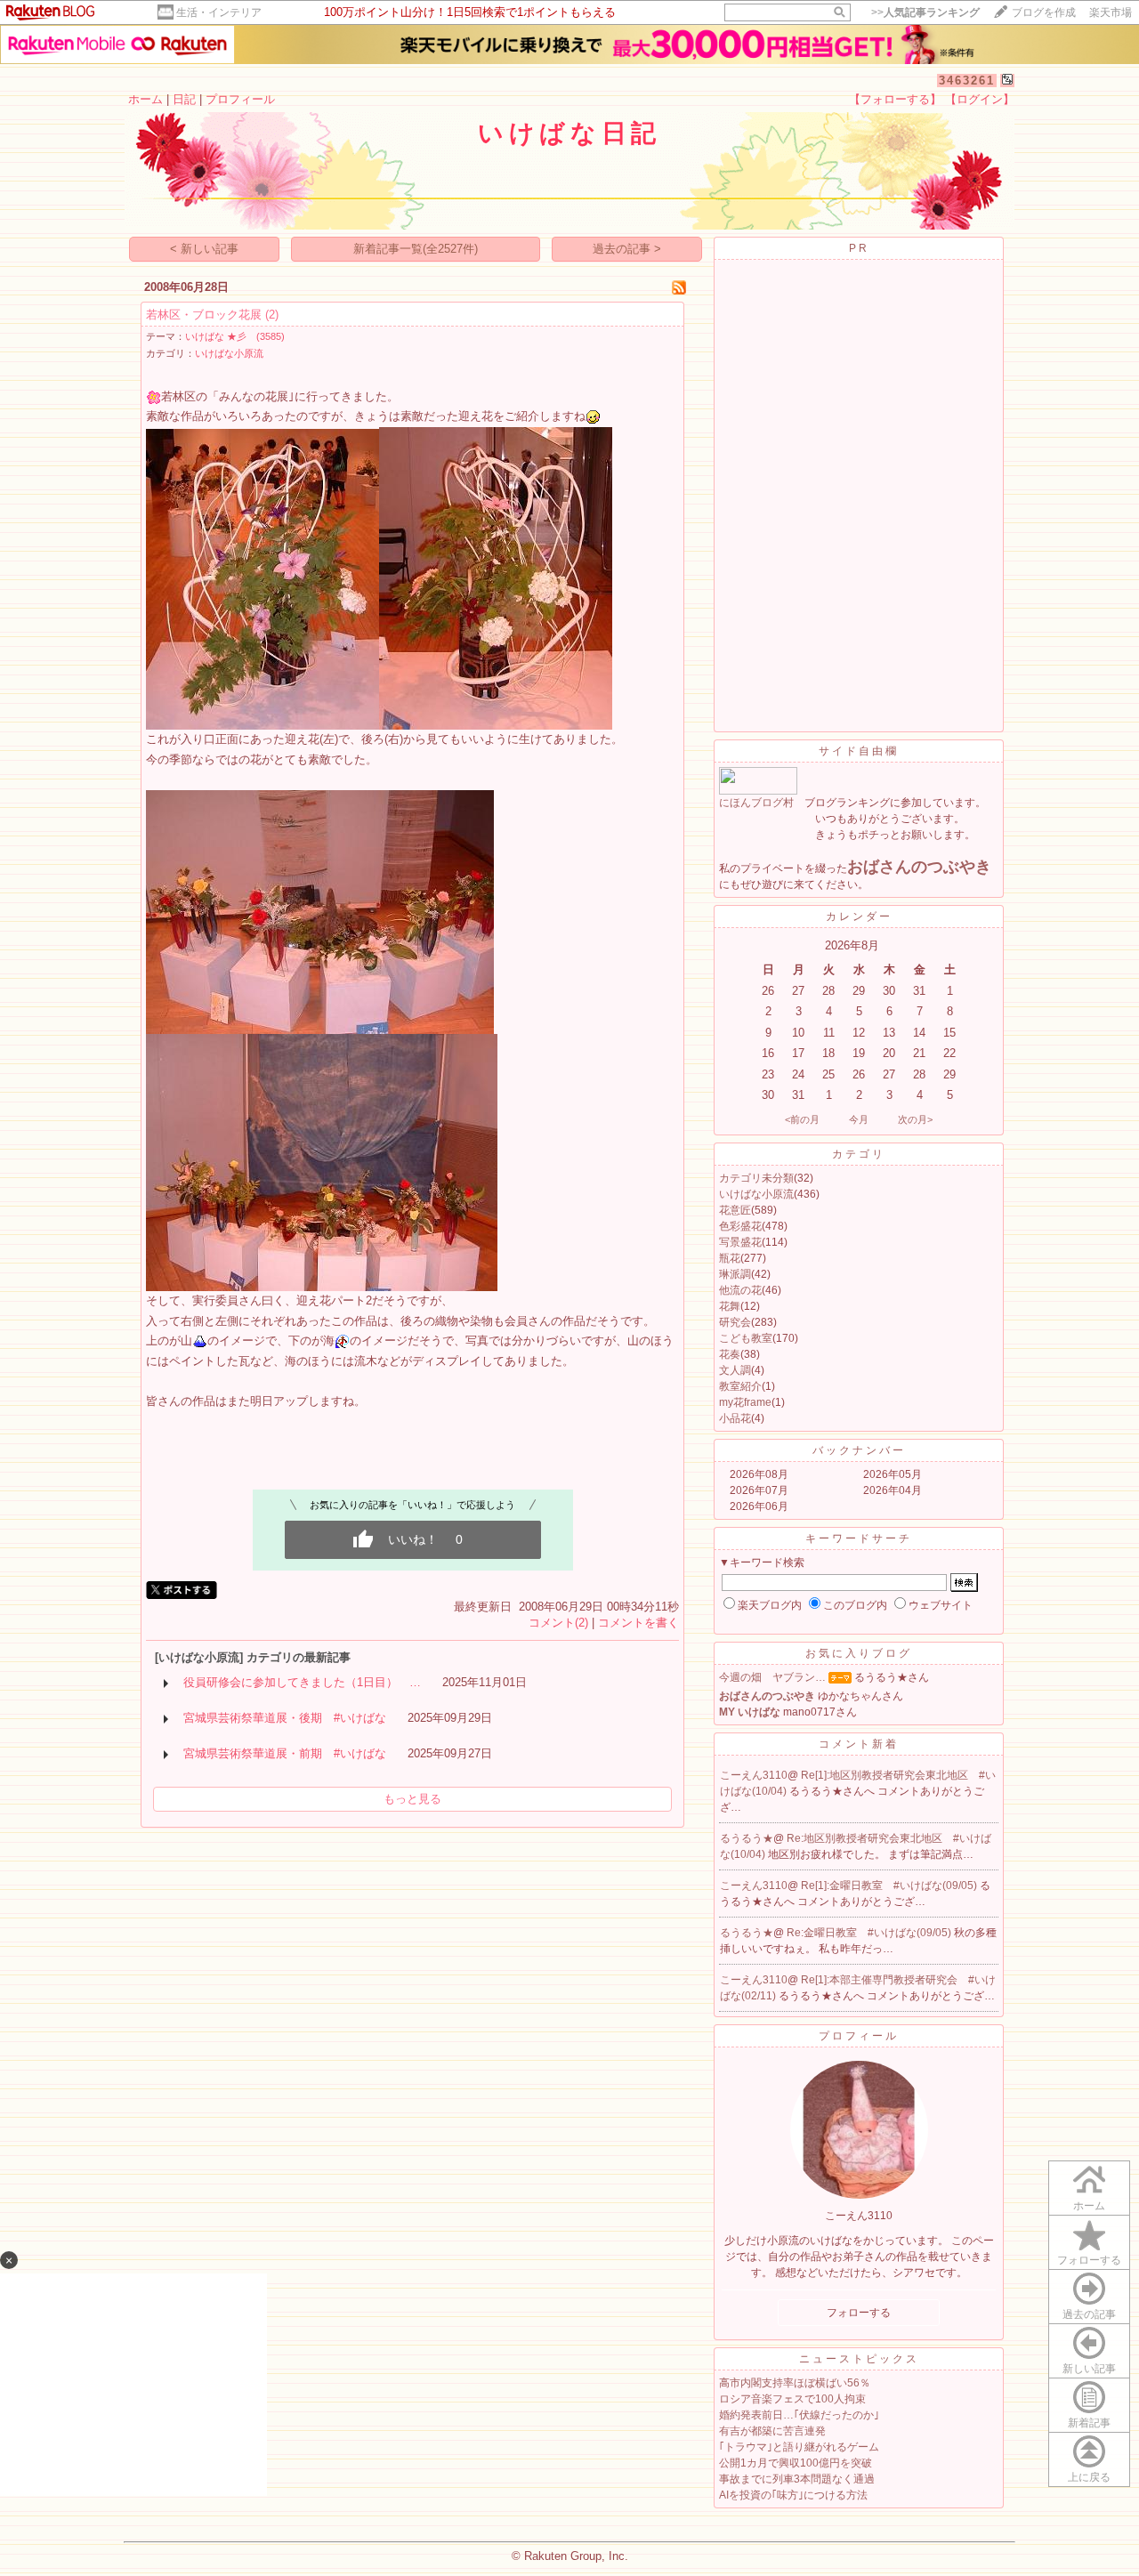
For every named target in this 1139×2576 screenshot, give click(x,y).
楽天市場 (1111, 12)
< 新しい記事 (204, 249)
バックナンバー (859, 1450)
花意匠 (735, 1210)
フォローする (1089, 2260)
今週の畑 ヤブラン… (772, 1677)
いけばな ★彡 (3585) (235, 336)
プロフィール (240, 99)
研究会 (735, 1322)
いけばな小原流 (229, 353)
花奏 (730, 1354)
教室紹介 (740, 1386)
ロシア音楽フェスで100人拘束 (792, 2399)
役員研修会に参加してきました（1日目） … (302, 1682)
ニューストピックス (859, 2359)
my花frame (745, 1402)
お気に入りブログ (859, 1653)
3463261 (967, 81)
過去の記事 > (627, 249)
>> (925, 12)
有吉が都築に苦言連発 (772, 2431)
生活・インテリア (219, 12)
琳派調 (735, 1274)
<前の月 (802, 1119)
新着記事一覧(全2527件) (416, 249)
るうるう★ (747, 1838)
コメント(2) (558, 1623)
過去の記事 (1089, 2314)
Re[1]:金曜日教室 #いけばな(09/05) (890, 1886)
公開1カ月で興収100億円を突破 (796, 2463)
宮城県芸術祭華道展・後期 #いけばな (285, 1718)
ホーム (145, 99)
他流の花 (740, 1290)
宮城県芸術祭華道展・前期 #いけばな (285, 1753)
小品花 (735, 1418)
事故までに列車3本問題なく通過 (797, 2479)
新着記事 (1089, 2423)
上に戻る (1089, 2477)
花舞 (730, 1306)
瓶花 (730, 1258)
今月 (859, 1119)
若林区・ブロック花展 (204, 315)
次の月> (915, 1119)
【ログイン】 (980, 99)
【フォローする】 (895, 99)
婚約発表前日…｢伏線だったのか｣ (799, 2415)
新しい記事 (1089, 2369)
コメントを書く (638, 1623)
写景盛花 (740, 1242)
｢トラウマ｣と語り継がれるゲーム (799, 2447)
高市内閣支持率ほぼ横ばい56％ (795, 2383)
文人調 (735, 1370)
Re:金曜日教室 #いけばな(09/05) (870, 1933)
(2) (272, 315)
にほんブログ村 (756, 803)
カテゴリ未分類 (756, 1178)
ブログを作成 (1044, 12)
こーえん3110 (754, 1775)
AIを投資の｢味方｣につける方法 (793, 2495)
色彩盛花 (740, 1226)
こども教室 (746, 1338)
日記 (184, 99)
